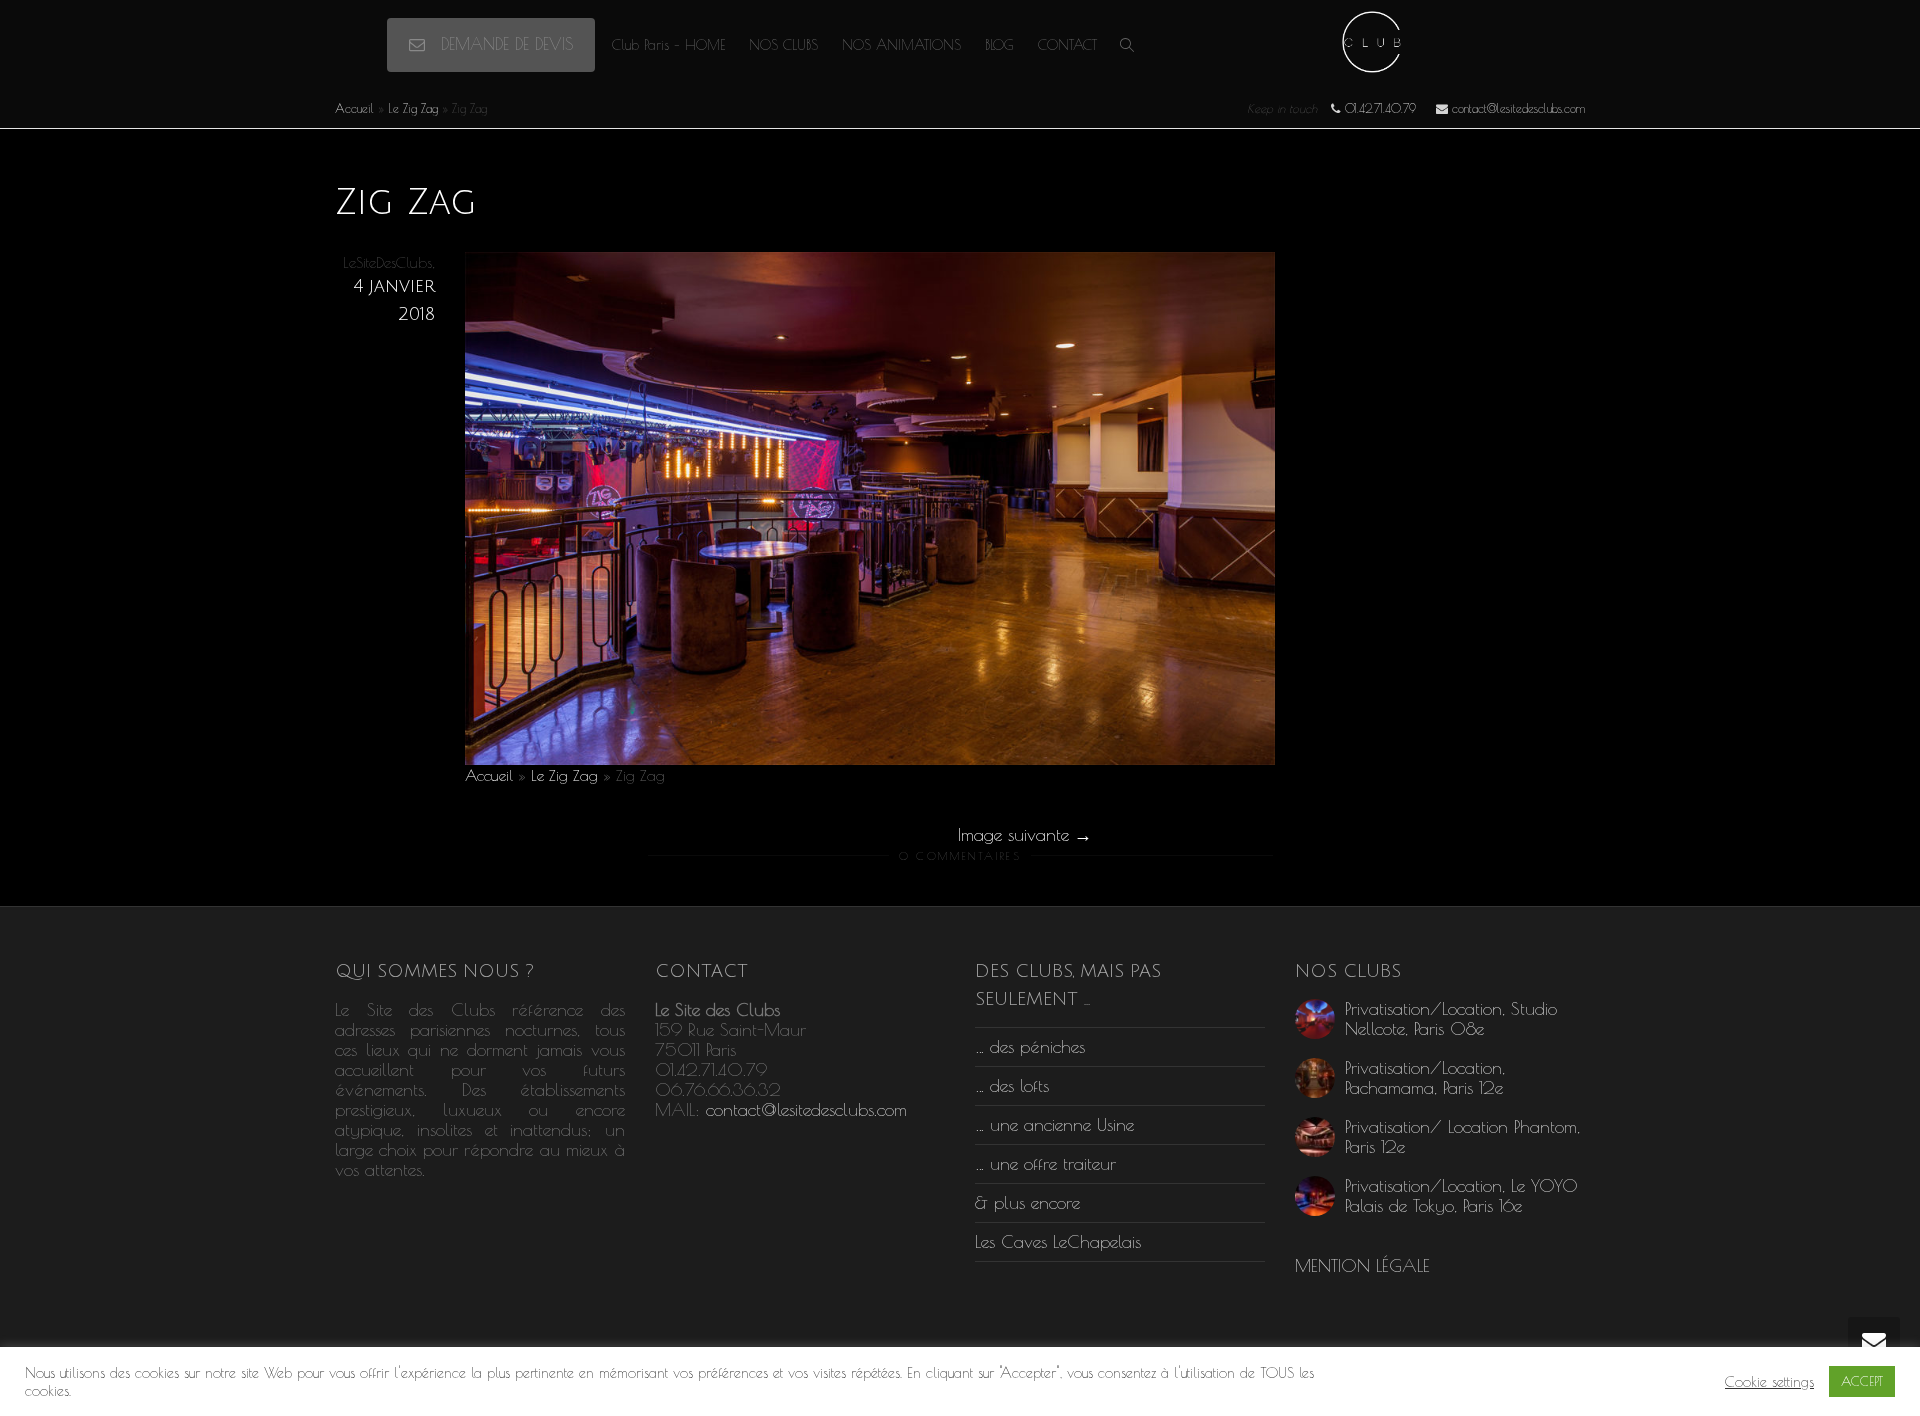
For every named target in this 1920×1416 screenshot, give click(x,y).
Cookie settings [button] (1769, 1381)
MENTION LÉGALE (1362, 1265)
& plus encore (1027, 1202)
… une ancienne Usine (1054, 1124)
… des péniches (1030, 1046)
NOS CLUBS (783, 45)
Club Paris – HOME (668, 45)
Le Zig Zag (413, 108)
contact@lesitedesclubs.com (806, 1109)
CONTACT (1067, 45)
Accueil (354, 108)
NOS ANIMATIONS (901, 45)
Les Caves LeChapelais (1058, 1241)
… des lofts (1012, 1085)
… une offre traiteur (1045, 1163)
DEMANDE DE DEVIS (504, 44)
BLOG (999, 45)
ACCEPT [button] (1862, 1381)
